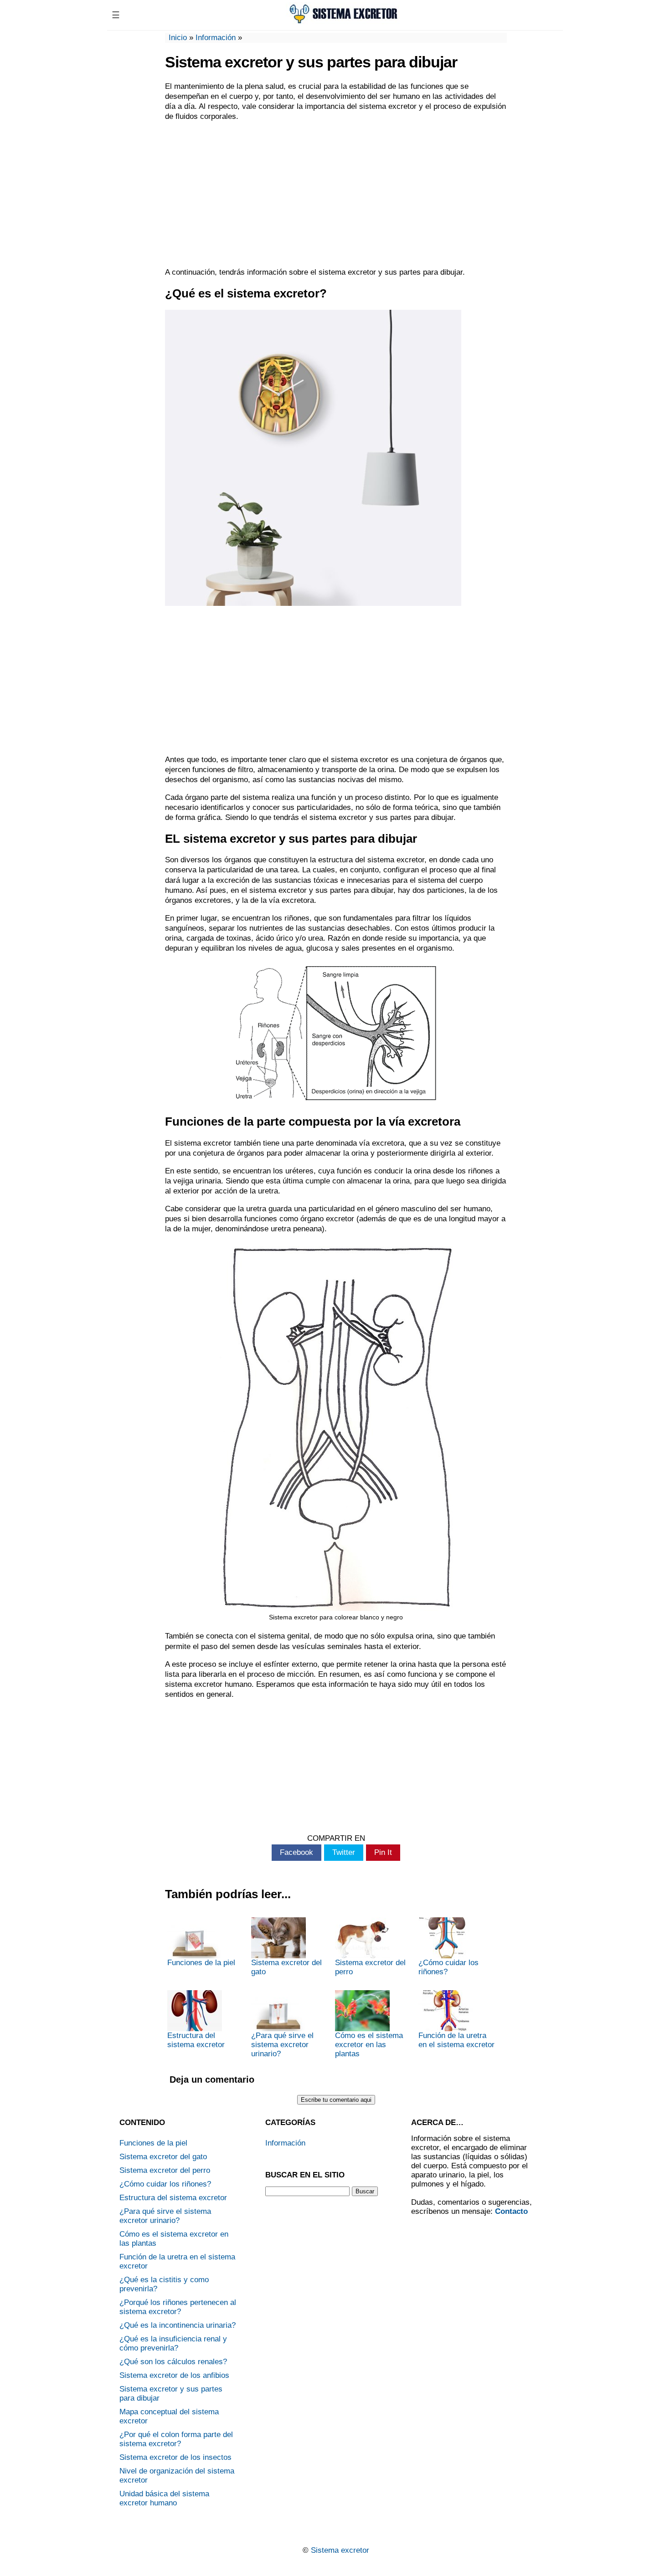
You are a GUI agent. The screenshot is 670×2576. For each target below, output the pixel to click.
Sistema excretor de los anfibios (174, 2375)
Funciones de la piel (201, 1963)
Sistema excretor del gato (286, 1967)
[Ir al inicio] (343, 22)
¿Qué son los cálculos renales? (173, 2362)
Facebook (296, 1852)
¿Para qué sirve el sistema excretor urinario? (282, 2045)
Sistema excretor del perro (370, 1967)
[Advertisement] (336, 195)
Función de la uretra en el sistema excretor (456, 2040)
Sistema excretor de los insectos (175, 2457)
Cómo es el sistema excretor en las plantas (369, 2045)
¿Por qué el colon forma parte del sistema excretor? (176, 2439)
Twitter (344, 1852)
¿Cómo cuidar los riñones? (448, 1967)
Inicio (178, 38)
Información (216, 38)
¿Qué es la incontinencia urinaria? (178, 2325)
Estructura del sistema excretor (196, 2040)
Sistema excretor (340, 2550)
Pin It (383, 1852)
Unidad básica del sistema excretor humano (164, 2498)
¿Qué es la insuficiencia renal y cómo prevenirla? (173, 2343)
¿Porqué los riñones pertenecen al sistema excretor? (178, 2307)
